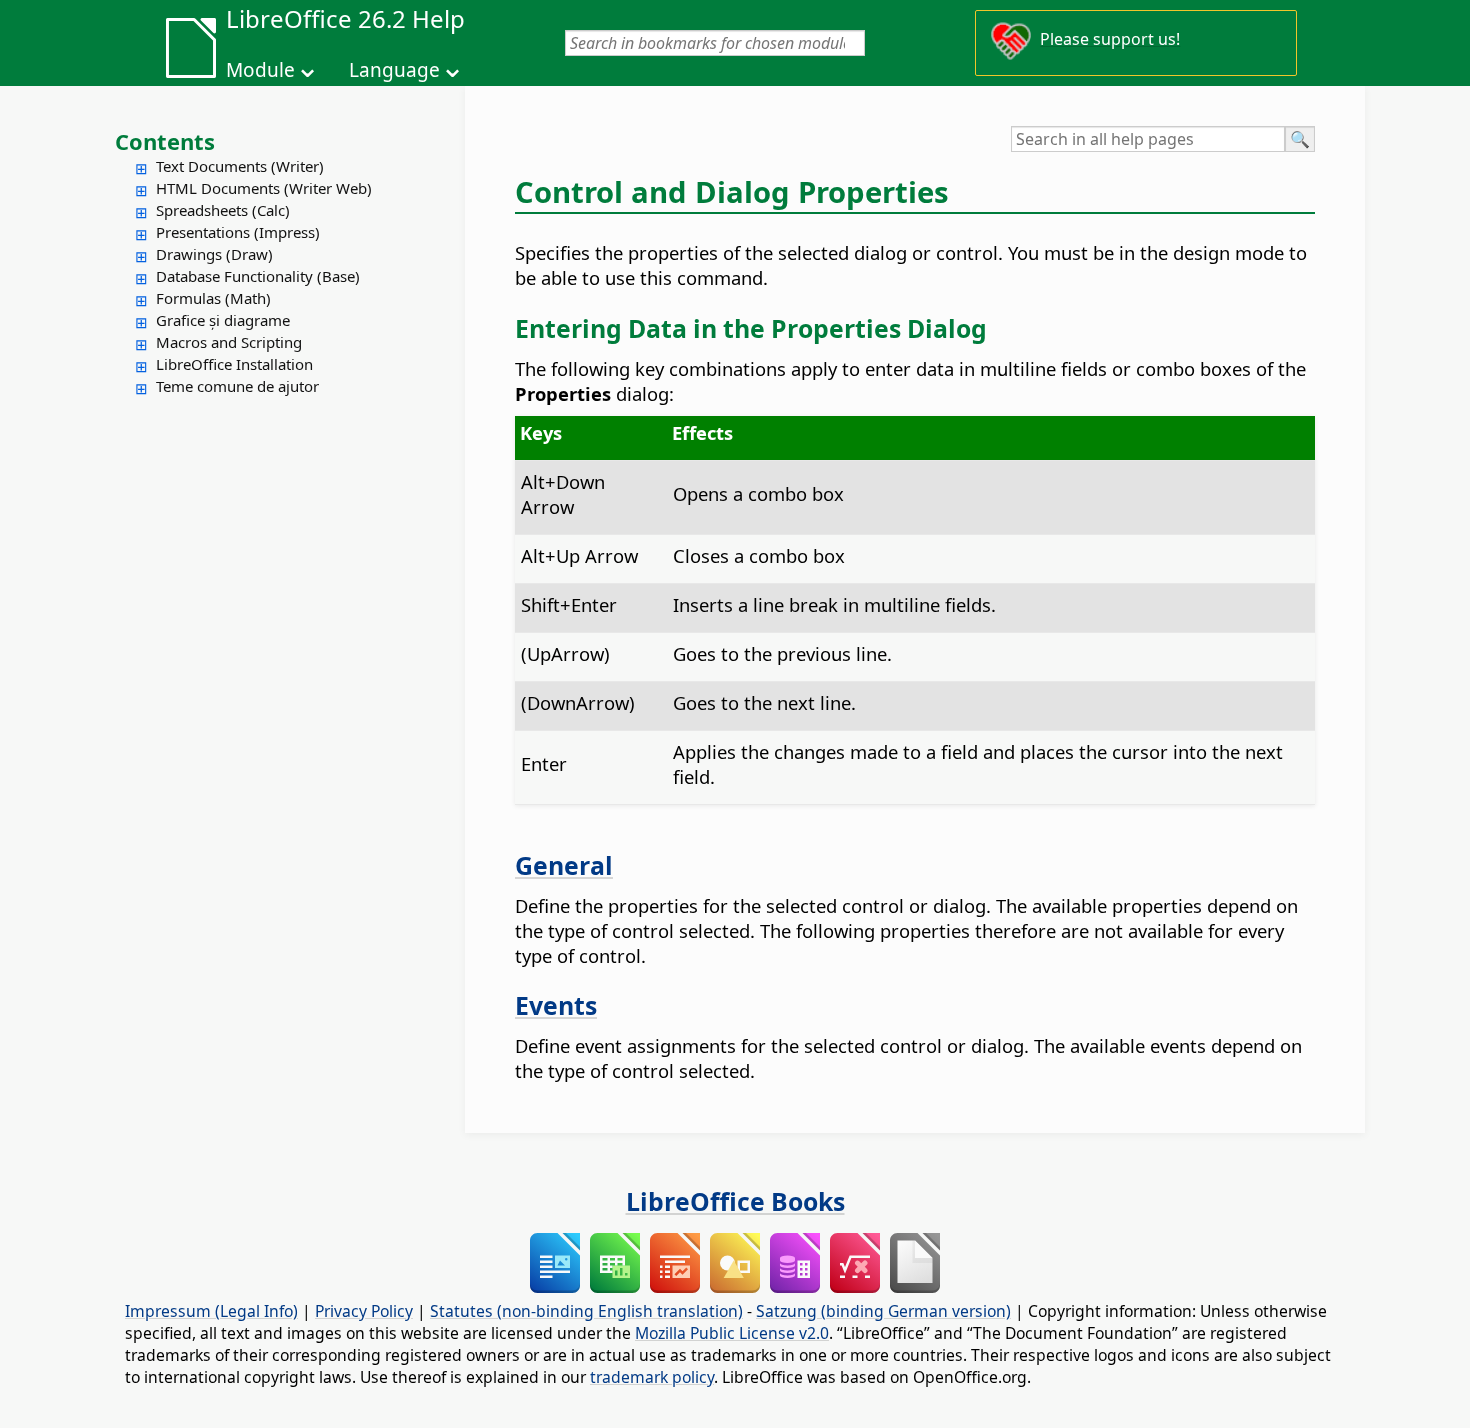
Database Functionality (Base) (258, 276)
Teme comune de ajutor (237, 386)
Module (260, 70)
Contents (165, 141)
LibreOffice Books (735, 1201)
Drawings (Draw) (214, 254)
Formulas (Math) (213, 298)
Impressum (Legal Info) (211, 1311)
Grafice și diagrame (223, 320)
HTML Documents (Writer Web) (264, 188)
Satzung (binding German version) (883, 1311)
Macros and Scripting (229, 342)
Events (556, 1005)
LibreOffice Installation (234, 364)
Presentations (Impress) (238, 232)
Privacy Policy (364, 1311)
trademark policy (652, 1377)
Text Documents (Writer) (240, 166)
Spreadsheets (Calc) (223, 210)
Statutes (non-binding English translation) (586, 1311)
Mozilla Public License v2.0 (732, 1333)
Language (394, 70)
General (564, 865)
